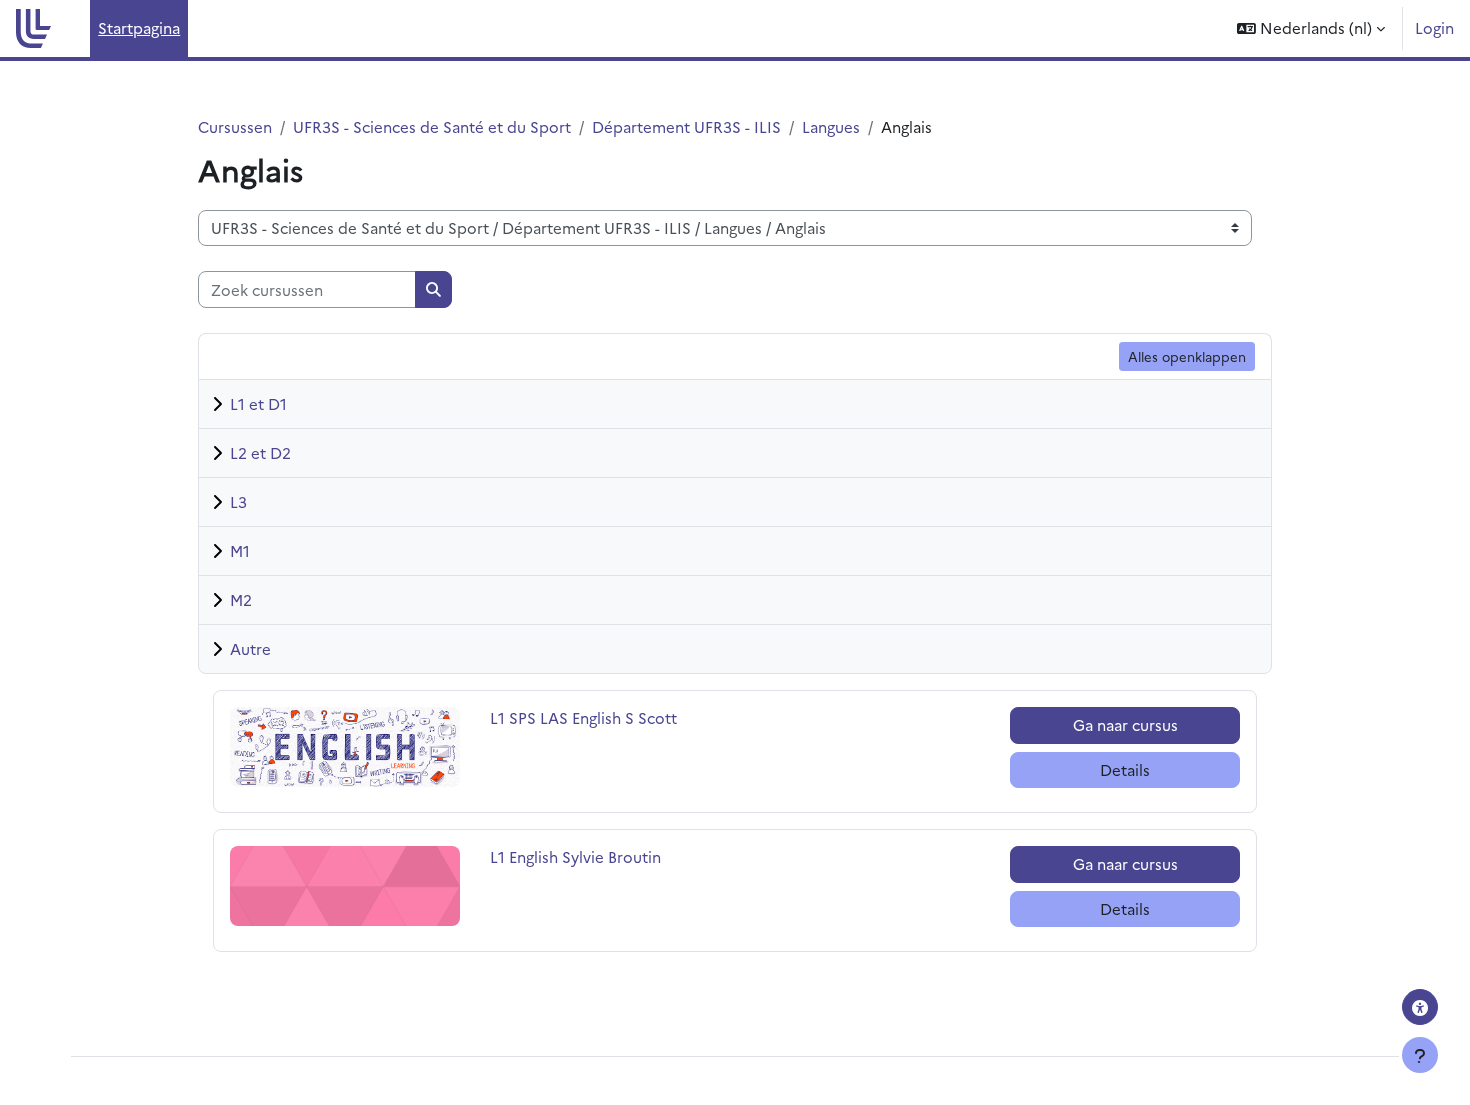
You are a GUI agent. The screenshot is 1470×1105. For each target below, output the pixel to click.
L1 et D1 (258, 403)
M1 (240, 550)
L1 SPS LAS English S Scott (583, 717)
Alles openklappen (1187, 356)
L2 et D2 (260, 452)
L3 (238, 501)
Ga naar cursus (1125, 724)
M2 (241, 599)
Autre (250, 648)
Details (1125, 769)
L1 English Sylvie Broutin (575, 856)
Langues (831, 126)
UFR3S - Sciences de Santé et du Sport (432, 126)
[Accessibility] (1420, 1007)
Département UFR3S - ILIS (686, 126)
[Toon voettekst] (1420, 1055)
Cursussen (235, 126)
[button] (1311, 28)
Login (1434, 27)
